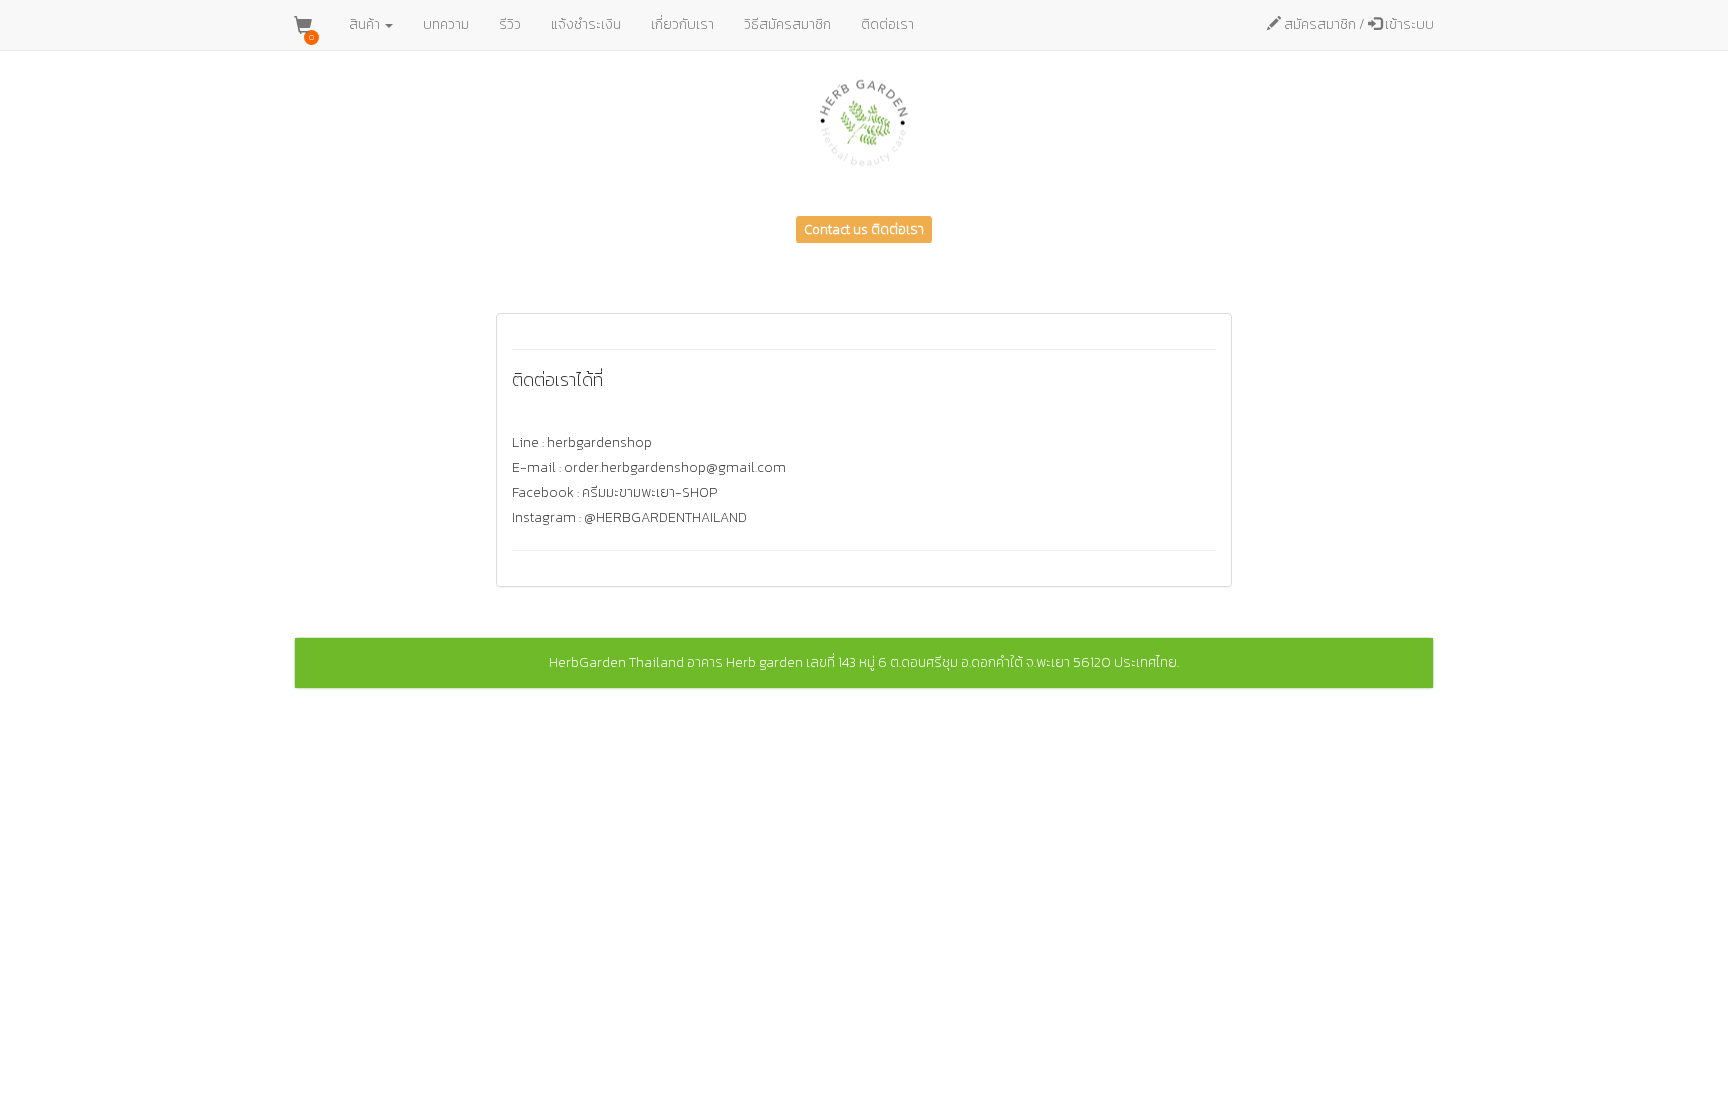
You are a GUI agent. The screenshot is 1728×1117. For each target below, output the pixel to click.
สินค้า (366, 24)
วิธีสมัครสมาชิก (787, 24)
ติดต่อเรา (887, 24)
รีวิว (510, 24)
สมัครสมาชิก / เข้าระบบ (1357, 24)
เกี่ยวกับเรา (682, 24)
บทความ (446, 24)
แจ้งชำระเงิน (586, 24)
